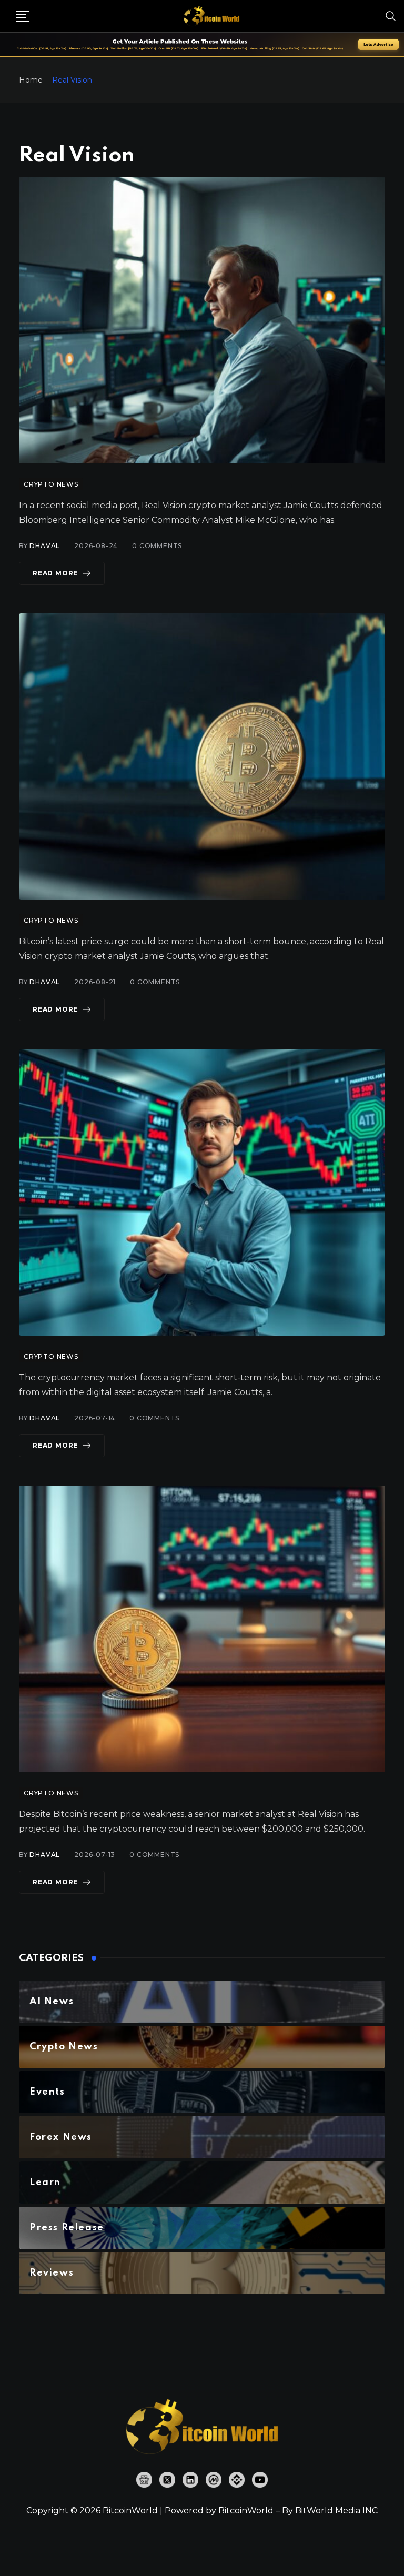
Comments (157, 546)
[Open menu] (22, 16)
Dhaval (45, 546)
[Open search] (391, 16)
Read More (55, 573)
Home (31, 80)
